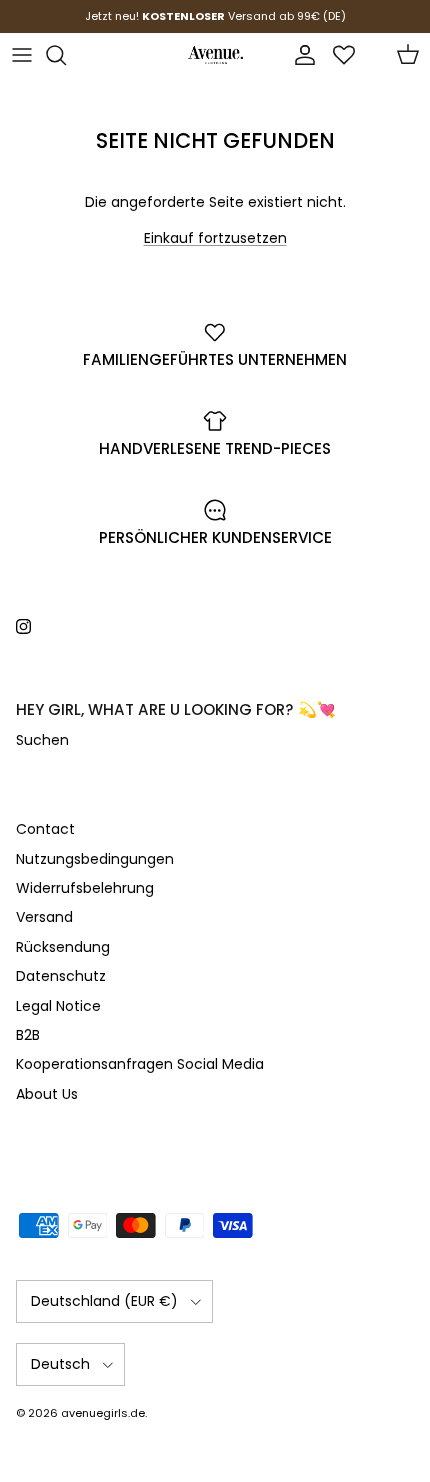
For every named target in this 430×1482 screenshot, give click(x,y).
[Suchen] (66, 55)
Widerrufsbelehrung (85, 888)
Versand (44, 917)
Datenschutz (61, 976)
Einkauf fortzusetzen (215, 238)
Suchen (42, 740)
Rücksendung (63, 947)
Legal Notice (58, 1006)
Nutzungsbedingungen (95, 859)
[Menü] (22, 55)
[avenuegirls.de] (215, 55)
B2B (28, 1035)
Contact (45, 829)
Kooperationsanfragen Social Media (140, 1064)
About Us (47, 1094)
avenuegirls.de (103, 1413)
